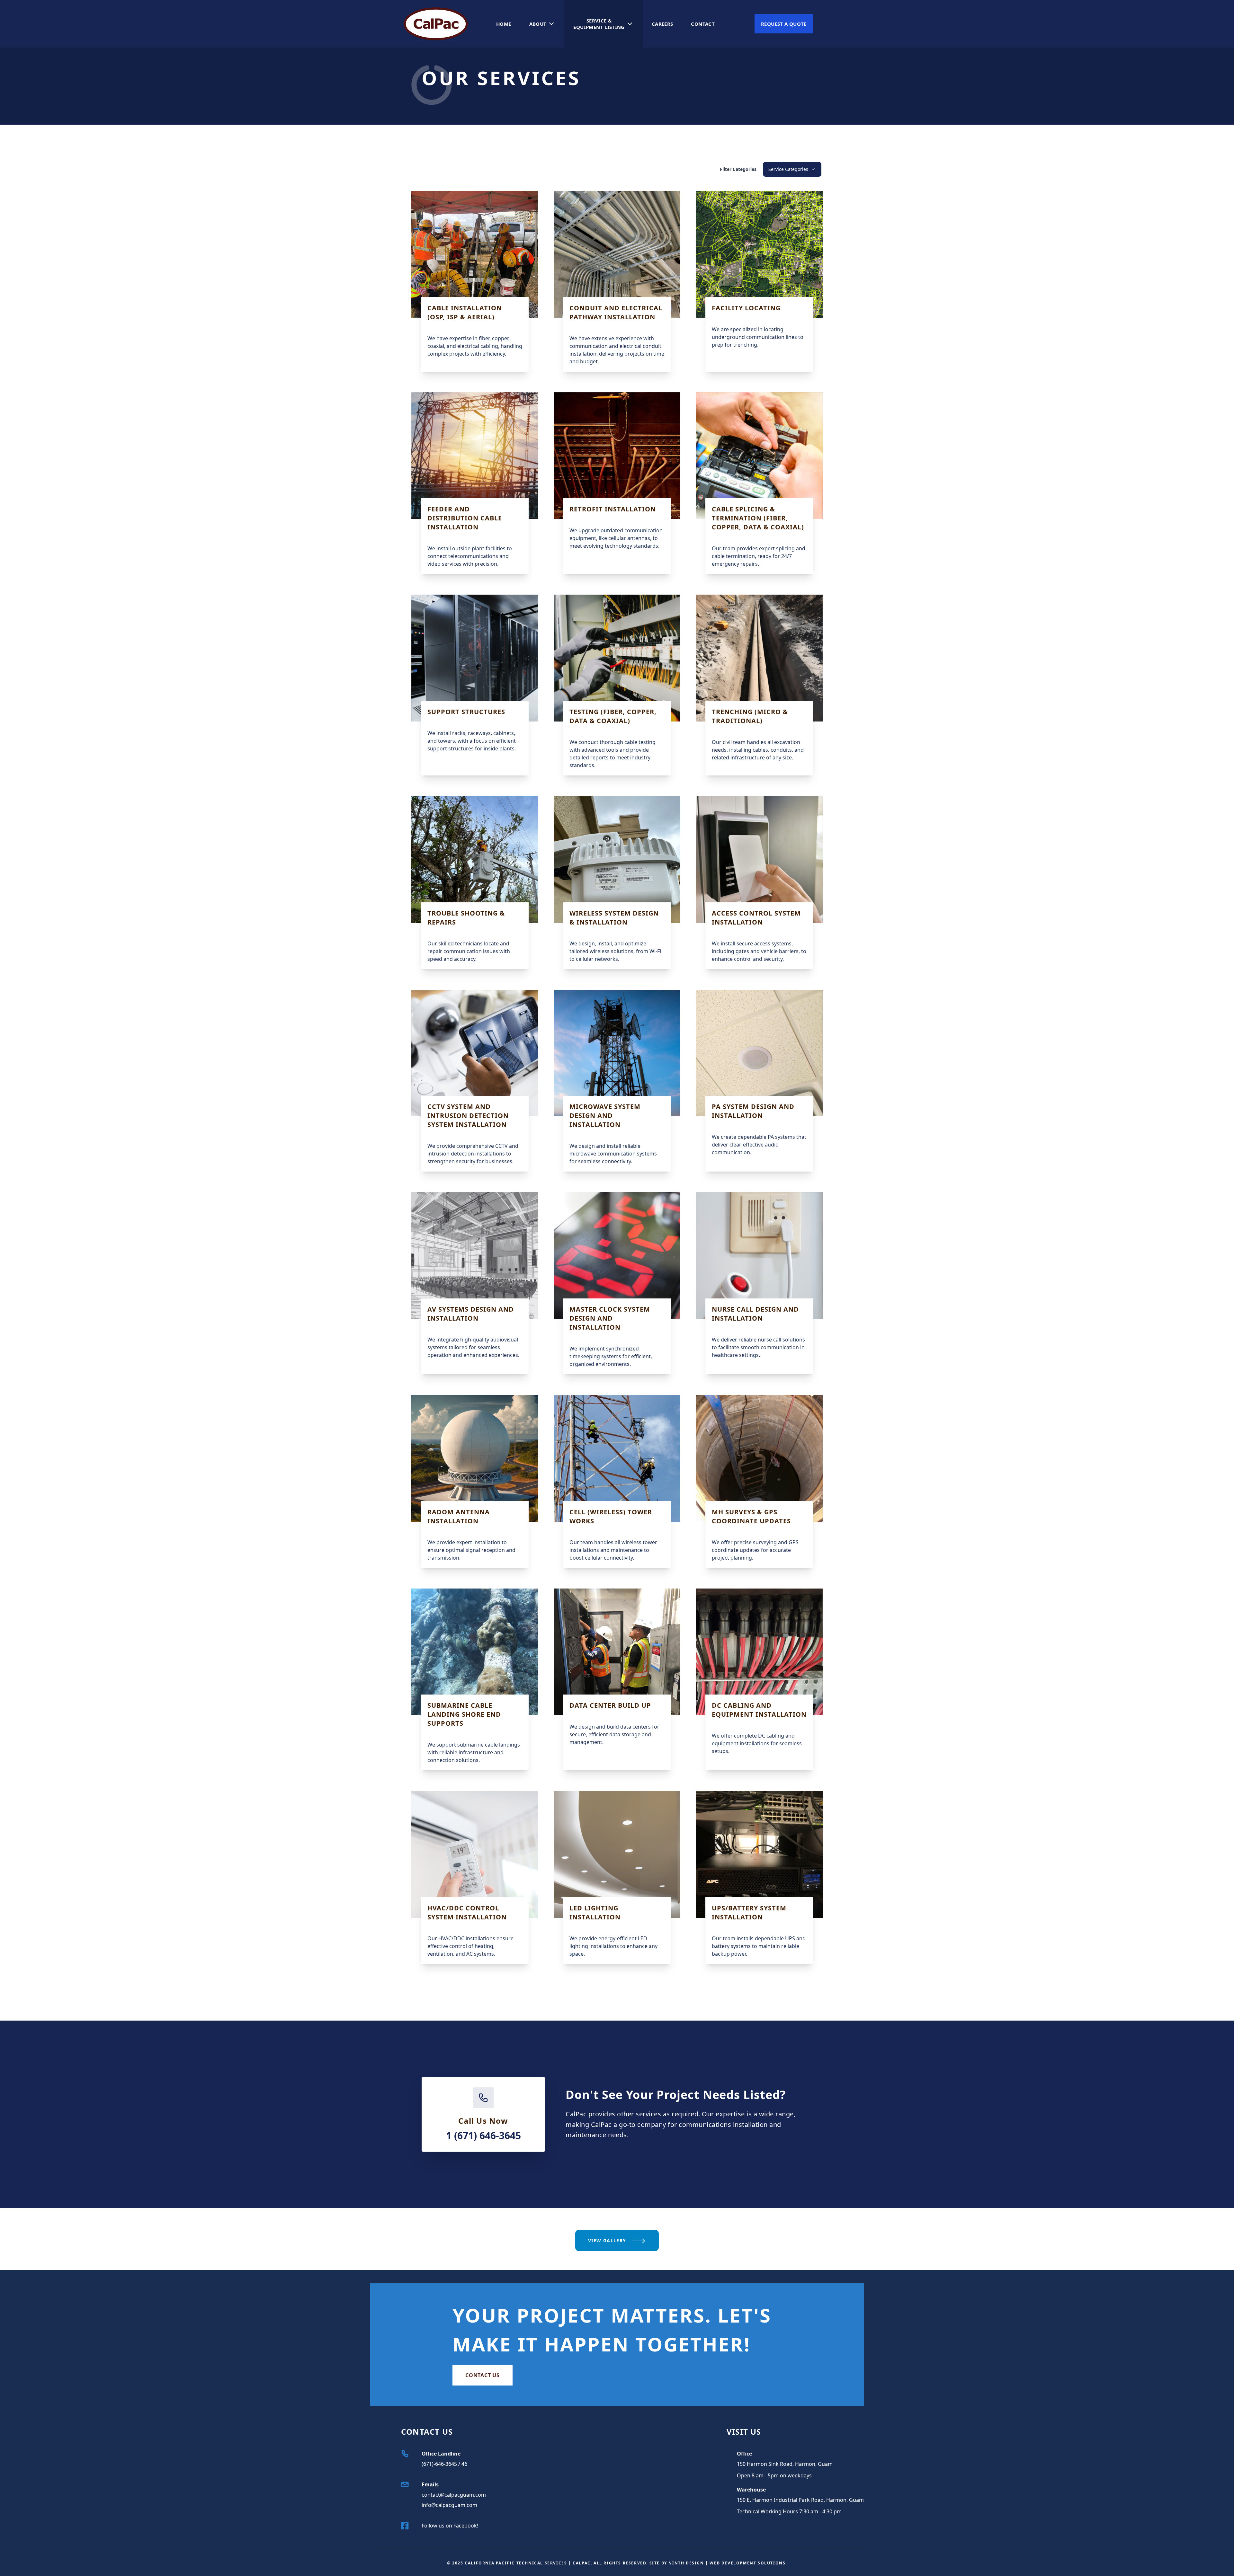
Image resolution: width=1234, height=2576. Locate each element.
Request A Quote (784, 24)
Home (504, 24)
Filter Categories (738, 169)
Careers (662, 24)
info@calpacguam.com (449, 2505)
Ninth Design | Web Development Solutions (727, 2563)
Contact (703, 24)
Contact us (483, 2375)
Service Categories (788, 169)
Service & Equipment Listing (599, 24)
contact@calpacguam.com (454, 2495)
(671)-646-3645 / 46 (444, 2464)
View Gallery (608, 2240)
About (538, 24)
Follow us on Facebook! (450, 2526)
